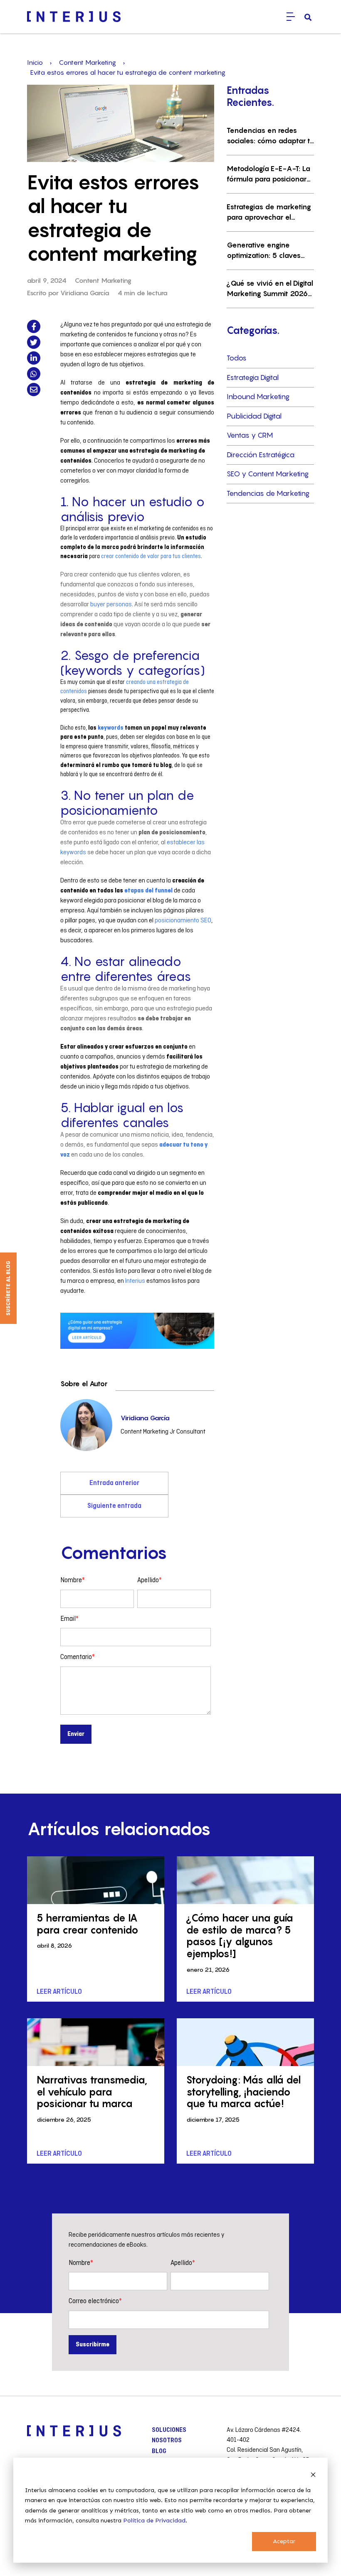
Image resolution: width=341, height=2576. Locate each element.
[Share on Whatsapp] (34, 374)
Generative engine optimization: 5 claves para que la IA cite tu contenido (264, 251)
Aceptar (284, 2541)
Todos (237, 358)
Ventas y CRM (250, 435)
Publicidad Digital (254, 416)
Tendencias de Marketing (268, 493)
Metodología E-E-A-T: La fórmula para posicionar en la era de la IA (268, 175)
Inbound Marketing (258, 397)
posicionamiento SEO (183, 921)
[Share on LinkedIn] (34, 358)
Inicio (35, 62)
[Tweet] (34, 342)
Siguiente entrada (114, 1506)
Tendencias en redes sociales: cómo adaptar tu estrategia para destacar (270, 136)
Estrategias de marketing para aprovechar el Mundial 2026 (269, 213)
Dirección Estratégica (261, 455)
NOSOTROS (167, 2441)
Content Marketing (87, 62)
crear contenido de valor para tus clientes (151, 556)
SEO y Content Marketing (268, 474)
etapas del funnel (148, 891)
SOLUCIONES (169, 2430)
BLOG (159, 2451)
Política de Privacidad (154, 2521)
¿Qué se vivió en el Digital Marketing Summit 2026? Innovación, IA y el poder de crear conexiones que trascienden (270, 289)
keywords (111, 728)
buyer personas (111, 605)
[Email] (34, 390)
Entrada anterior (114, 1483)
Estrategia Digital (253, 377)
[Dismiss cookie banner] (313, 2474)
